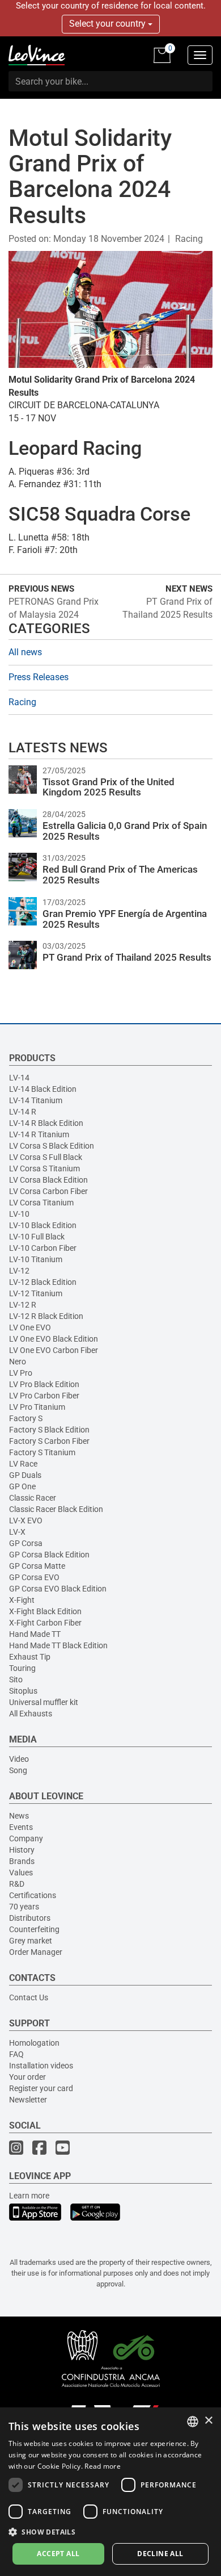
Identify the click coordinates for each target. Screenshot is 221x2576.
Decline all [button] (160, 2554)
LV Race (23, 1464)
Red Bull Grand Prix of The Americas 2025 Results (120, 875)
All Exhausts (31, 1714)
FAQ (16, 2054)
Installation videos (41, 2066)
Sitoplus (23, 1691)
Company (26, 1838)
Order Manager (36, 1952)
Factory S (26, 1418)
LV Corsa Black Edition (48, 1180)
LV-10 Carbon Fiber (43, 1248)
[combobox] (193, 2422)
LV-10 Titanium (36, 1259)
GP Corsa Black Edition (49, 1555)
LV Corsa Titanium (41, 1203)
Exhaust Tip (30, 1657)
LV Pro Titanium (37, 1407)
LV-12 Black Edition (43, 1282)
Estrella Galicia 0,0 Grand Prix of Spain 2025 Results (125, 831)
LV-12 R (23, 1305)
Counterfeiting (34, 1929)
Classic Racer (33, 1498)
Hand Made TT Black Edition (58, 1645)
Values (21, 1873)
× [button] (208, 2421)
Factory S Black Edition (49, 1430)
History (22, 1850)
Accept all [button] (58, 2554)
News (19, 1816)
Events (21, 1827)
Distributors (30, 1918)
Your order (27, 2077)
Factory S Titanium (42, 1452)
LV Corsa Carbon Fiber (48, 1191)
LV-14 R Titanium (39, 1134)
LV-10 (19, 1214)
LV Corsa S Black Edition (52, 1146)
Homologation (34, 2043)
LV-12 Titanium (36, 1293)
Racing (189, 239)
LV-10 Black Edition (43, 1225)
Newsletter (28, 2100)
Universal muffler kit (44, 1702)
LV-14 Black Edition (43, 1089)
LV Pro (21, 1373)
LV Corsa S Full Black (46, 1157)
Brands (22, 1861)
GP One (22, 1486)
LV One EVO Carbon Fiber (54, 1350)
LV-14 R (23, 1112)
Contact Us (29, 1997)
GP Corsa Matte (37, 1566)
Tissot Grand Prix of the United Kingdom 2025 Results (109, 787)
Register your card (41, 2088)
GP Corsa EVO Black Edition (58, 1589)
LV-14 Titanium (36, 1100)
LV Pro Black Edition (44, 1384)
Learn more (29, 2196)
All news (25, 652)
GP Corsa (26, 1543)
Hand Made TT (35, 1634)
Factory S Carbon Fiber (49, 1441)
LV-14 (19, 1078)
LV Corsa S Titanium (44, 1168)
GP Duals (25, 1475)
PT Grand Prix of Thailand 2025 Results (127, 957)
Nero (18, 1362)
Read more (103, 2466)
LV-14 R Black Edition (46, 1123)
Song (18, 1770)
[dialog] (110, 2492)
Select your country (109, 24)
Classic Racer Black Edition (56, 1509)
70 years (24, 1907)
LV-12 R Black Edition (46, 1316)
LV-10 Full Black (37, 1237)
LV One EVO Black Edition (54, 1339)
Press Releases (39, 677)
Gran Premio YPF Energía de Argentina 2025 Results (125, 919)
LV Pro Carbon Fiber (44, 1396)
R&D (17, 1884)
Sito (16, 1679)
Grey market (31, 1941)
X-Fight (22, 1600)
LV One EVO (30, 1327)
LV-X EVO (26, 1521)
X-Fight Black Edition (45, 1611)
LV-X (17, 1532)
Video (19, 1759)
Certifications (33, 1895)
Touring (22, 1668)
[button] (110, 2531)
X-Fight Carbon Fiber (45, 1623)
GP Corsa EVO (34, 1577)
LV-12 (19, 1271)
